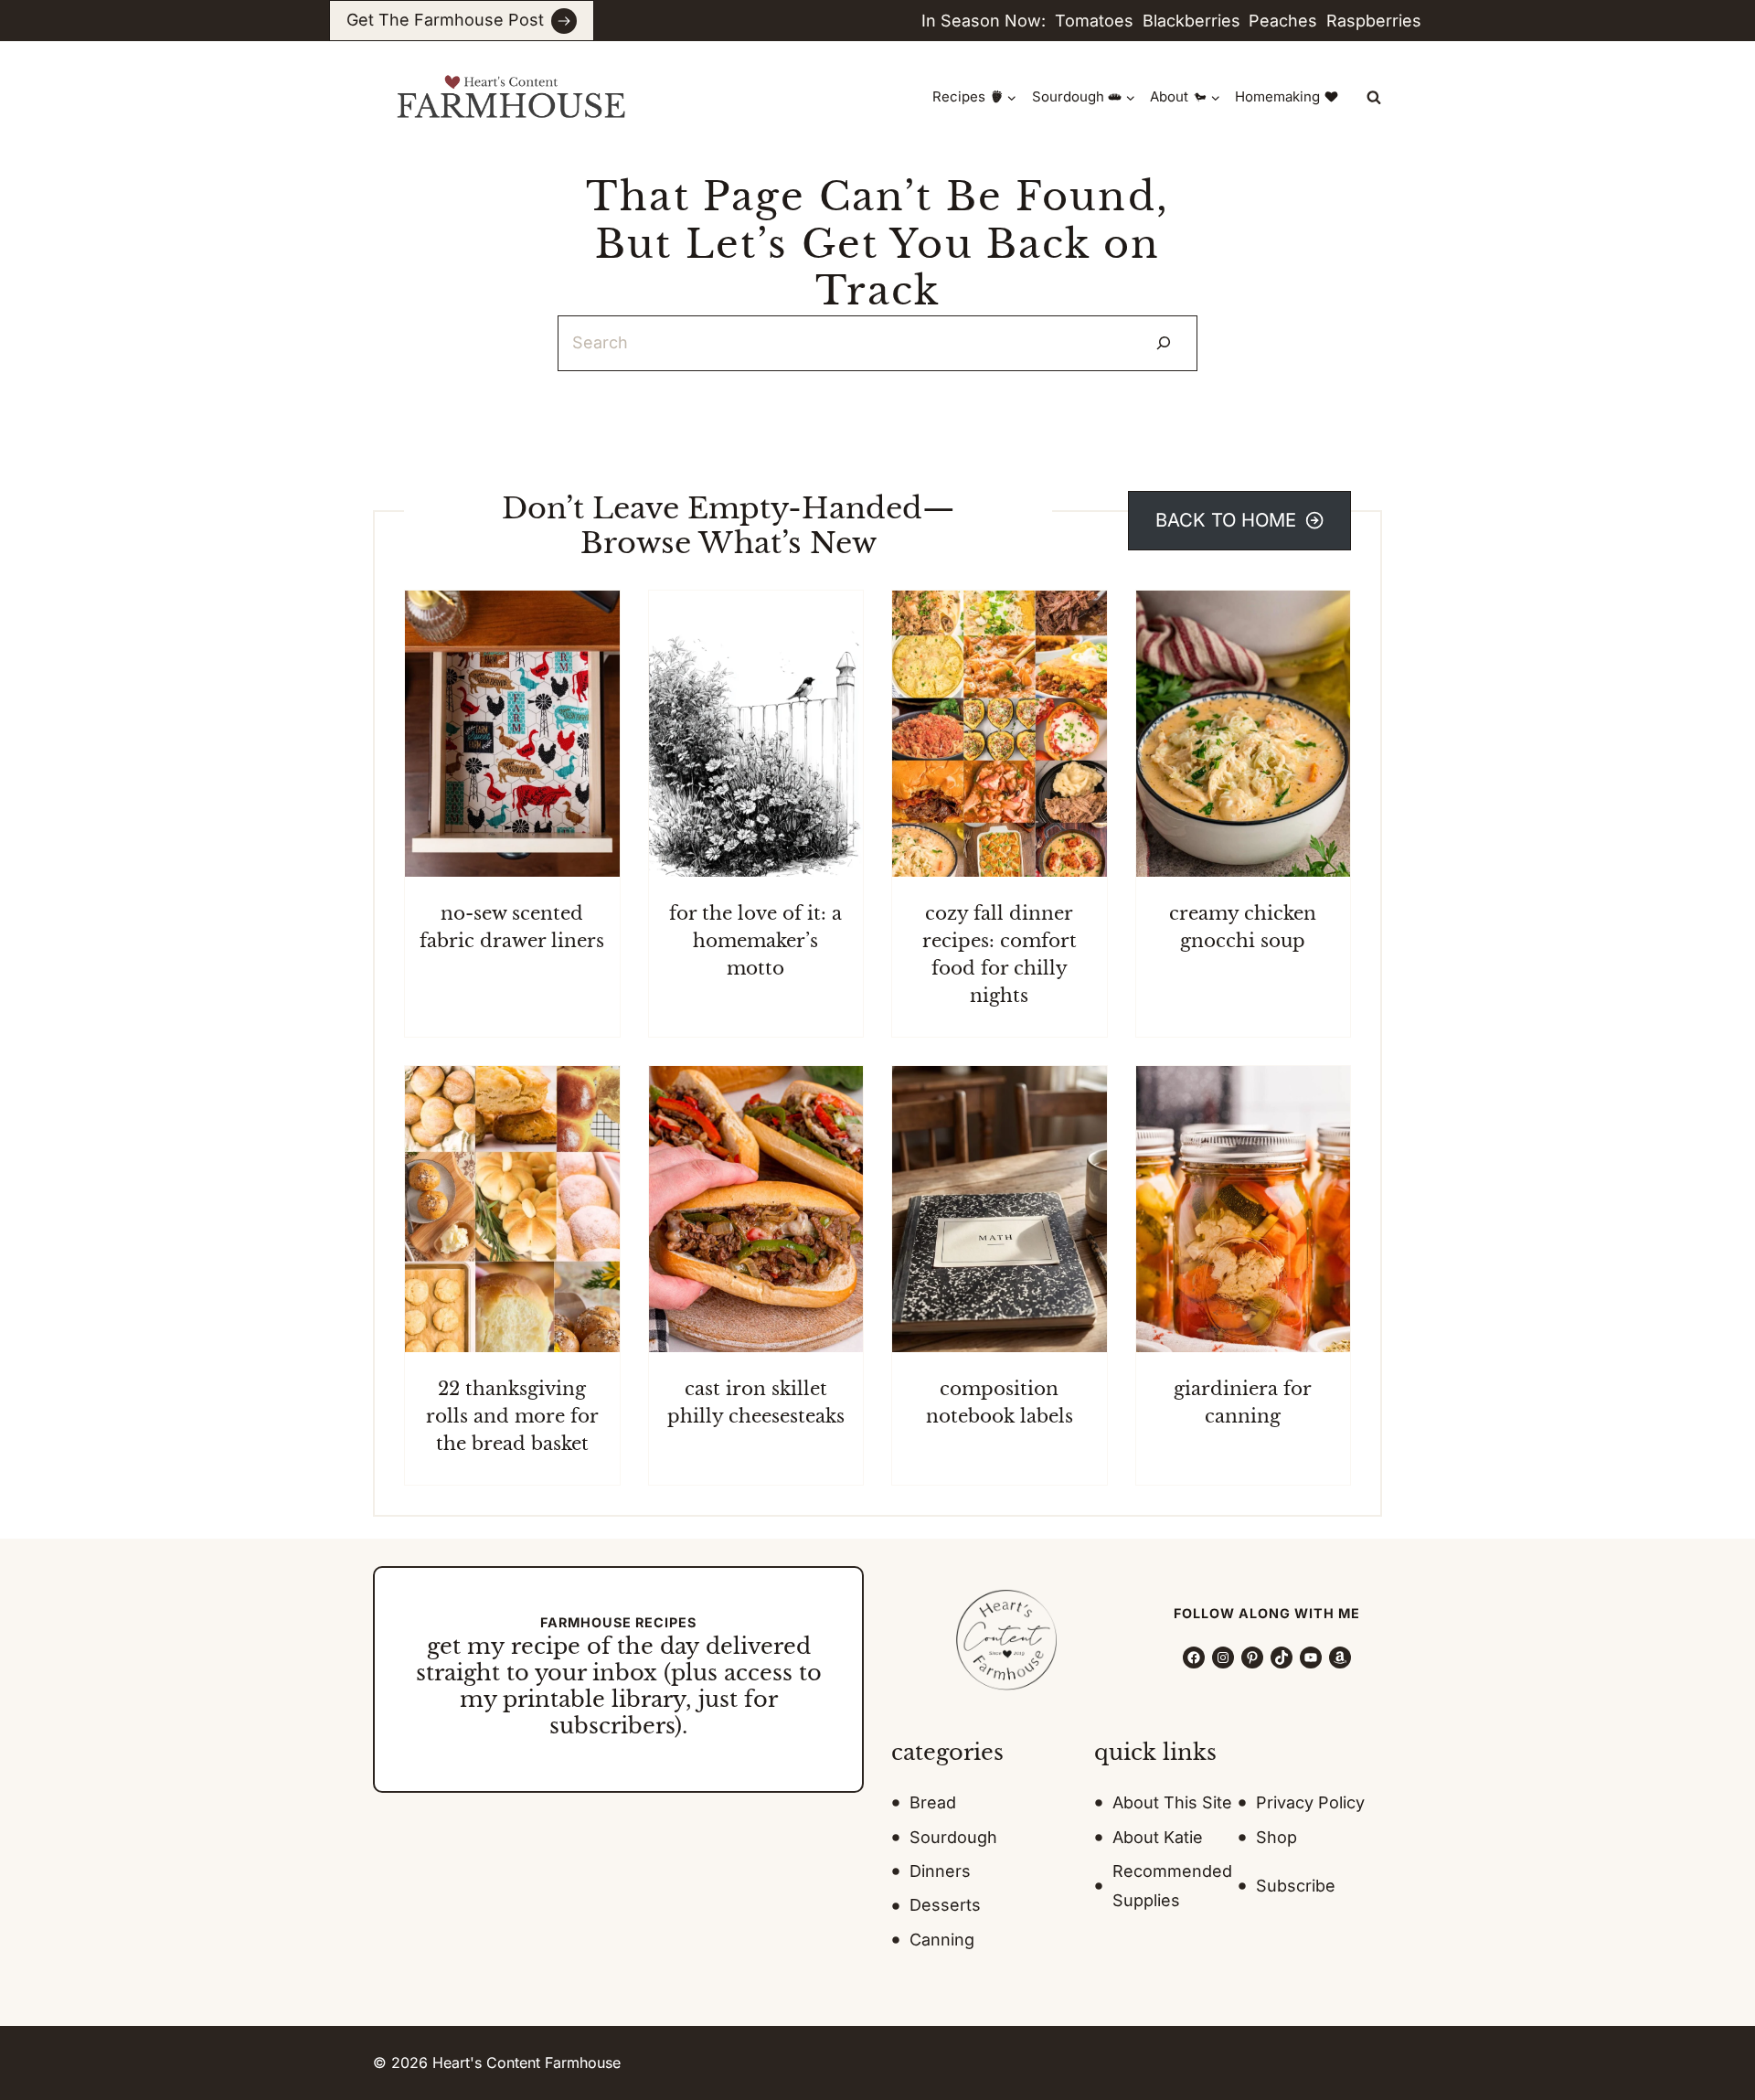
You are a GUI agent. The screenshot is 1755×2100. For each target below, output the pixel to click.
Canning (942, 1940)
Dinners (940, 1871)
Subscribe (1296, 1886)
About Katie (1158, 1837)
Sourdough (953, 1837)
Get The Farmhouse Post (445, 20)
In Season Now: (984, 21)
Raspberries (1374, 21)
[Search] (1164, 343)
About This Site (1172, 1802)
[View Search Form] (1374, 97)
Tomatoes (1094, 21)
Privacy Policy (1310, 1802)
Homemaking (1277, 96)
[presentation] (512, 734)
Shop (1276, 1837)
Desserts (945, 1905)
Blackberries (1191, 21)
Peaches (1283, 21)
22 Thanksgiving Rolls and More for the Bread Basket (512, 1416)
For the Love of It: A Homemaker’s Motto (755, 941)
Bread (933, 1802)
